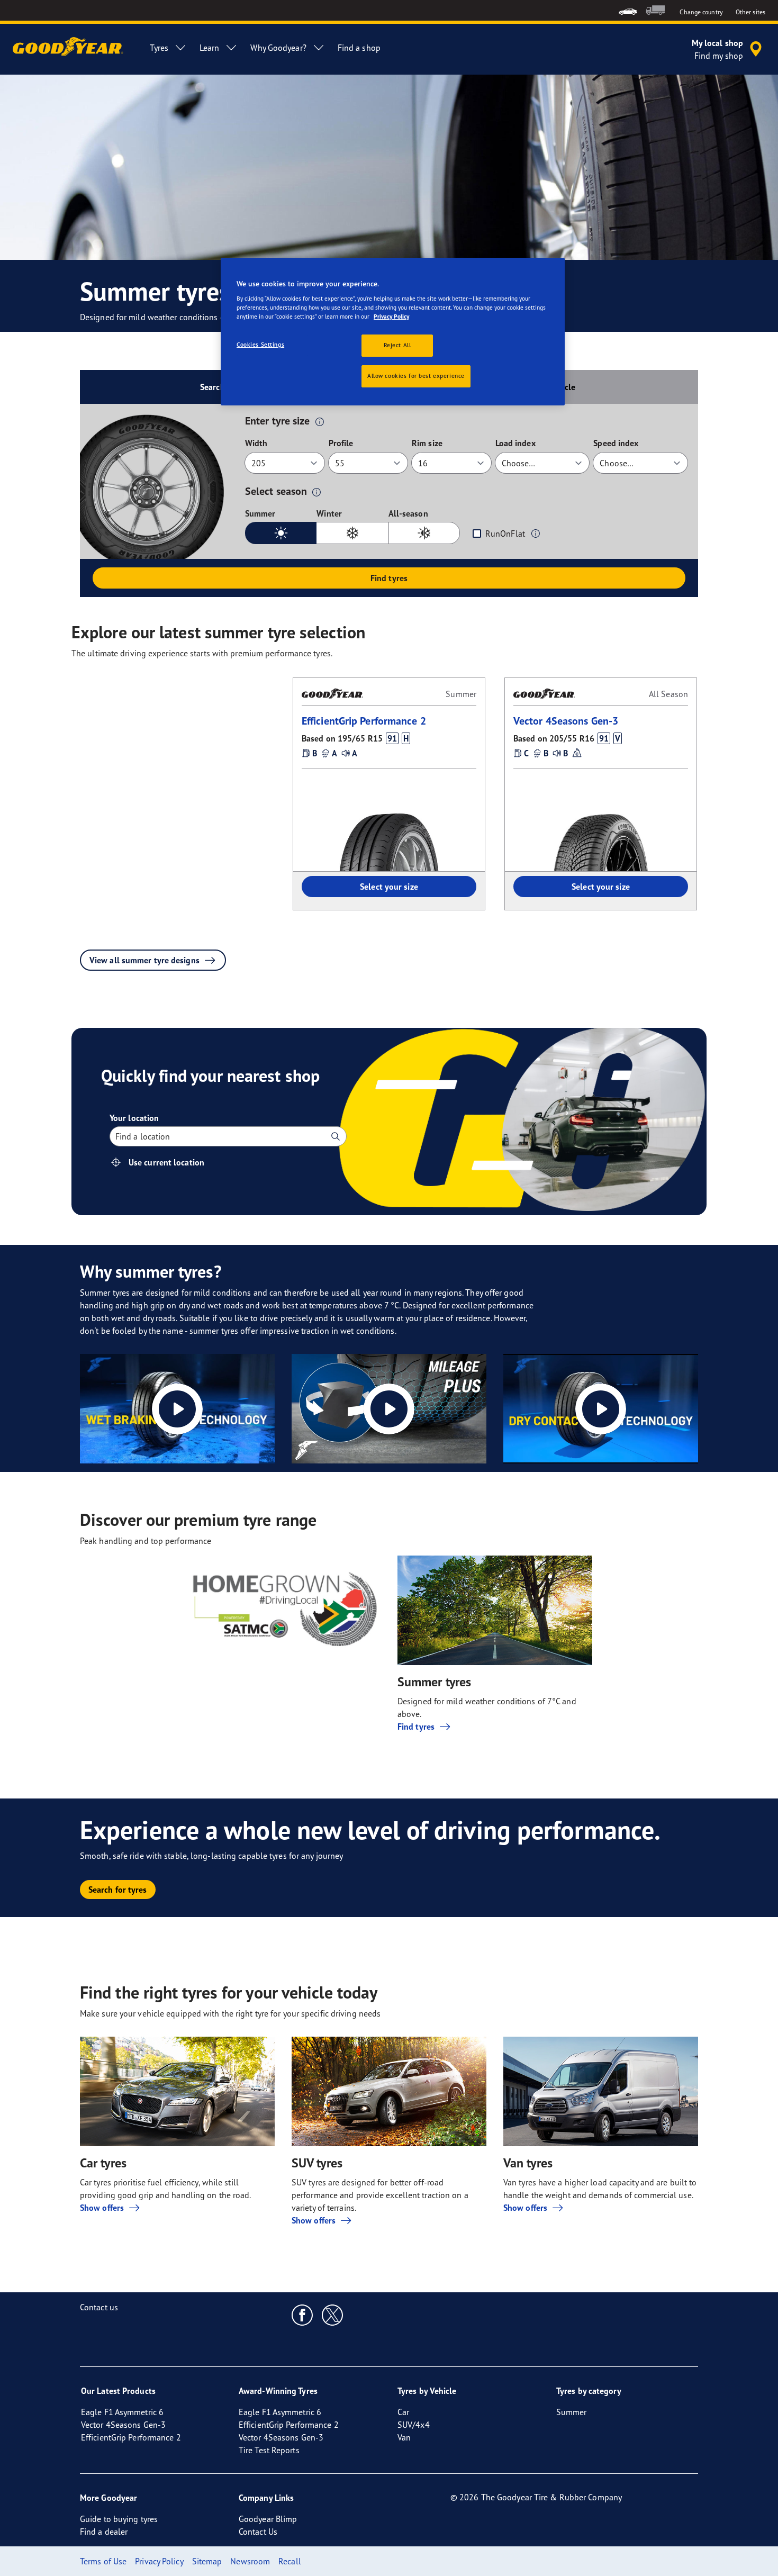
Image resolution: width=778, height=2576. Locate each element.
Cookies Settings (260, 345)
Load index (515, 443)
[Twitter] (333, 2315)
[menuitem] (628, 10)
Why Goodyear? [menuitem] (278, 48)
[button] (320, 421)
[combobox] (116, 1136)
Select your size (389, 887)
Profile (341, 443)
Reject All (397, 345)
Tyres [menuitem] (159, 48)
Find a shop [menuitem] (359, 48)
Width (256, 443)
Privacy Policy (391, 317)
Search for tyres (118, 1890)
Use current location (166, 1162)
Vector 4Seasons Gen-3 (566, 721)
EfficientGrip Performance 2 (364, 721)
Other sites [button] (750, 12)
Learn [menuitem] (210, 48)
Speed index (616, 443)
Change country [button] (701, 12)
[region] (393, 332)
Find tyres (389, 578)
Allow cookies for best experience (416, 376)
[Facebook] (302, 2315)
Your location (134, 1118)
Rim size (427, 443)
